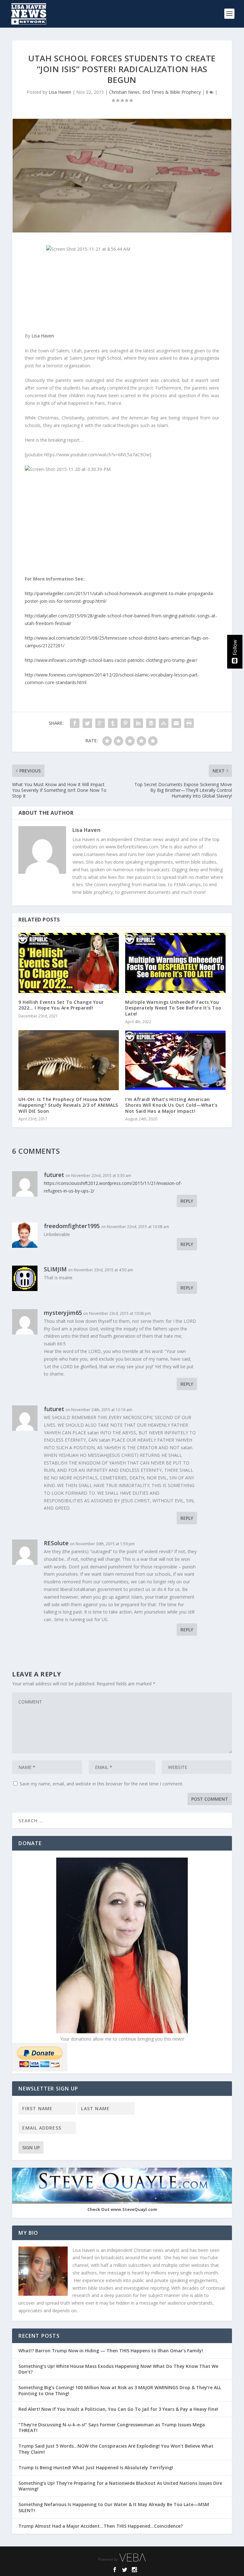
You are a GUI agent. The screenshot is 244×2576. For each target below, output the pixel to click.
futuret (54, 1409)
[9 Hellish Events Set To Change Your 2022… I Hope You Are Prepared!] (69, 963)
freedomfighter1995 (72, 1226)
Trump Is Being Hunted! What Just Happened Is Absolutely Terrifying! (96, 2467)
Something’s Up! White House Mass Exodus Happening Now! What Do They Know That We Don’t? (118, 2369)
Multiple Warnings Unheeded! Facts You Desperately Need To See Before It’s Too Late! (173, 1008)
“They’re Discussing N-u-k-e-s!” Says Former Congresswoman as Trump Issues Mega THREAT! (112, 2427)
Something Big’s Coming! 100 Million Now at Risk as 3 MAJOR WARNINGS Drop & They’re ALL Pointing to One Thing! (120, 2390)
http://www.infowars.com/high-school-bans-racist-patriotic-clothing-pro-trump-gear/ (111, 660)
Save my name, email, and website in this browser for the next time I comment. (102, 1784)
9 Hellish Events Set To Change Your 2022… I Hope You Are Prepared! (61, 1005)
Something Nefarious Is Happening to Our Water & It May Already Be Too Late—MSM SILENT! (114, 2507)
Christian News (124, 92)
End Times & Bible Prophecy (172, 92)
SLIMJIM (55, 1269)
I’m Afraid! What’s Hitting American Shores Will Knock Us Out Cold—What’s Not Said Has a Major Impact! (171, 1105)
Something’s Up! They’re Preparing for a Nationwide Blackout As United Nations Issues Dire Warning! (120, 2486)
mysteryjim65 (63, 1313)
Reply (187, 1201)
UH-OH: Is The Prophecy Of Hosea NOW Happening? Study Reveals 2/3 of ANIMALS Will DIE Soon (68, 1105)
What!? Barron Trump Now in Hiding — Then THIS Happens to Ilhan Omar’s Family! (111, 2351)
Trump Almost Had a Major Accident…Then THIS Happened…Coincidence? (101, 2526)
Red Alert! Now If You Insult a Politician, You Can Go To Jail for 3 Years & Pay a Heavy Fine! (119, 2409)
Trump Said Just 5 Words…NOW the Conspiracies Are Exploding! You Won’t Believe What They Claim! (116, 2449)
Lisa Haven (60, 92)
